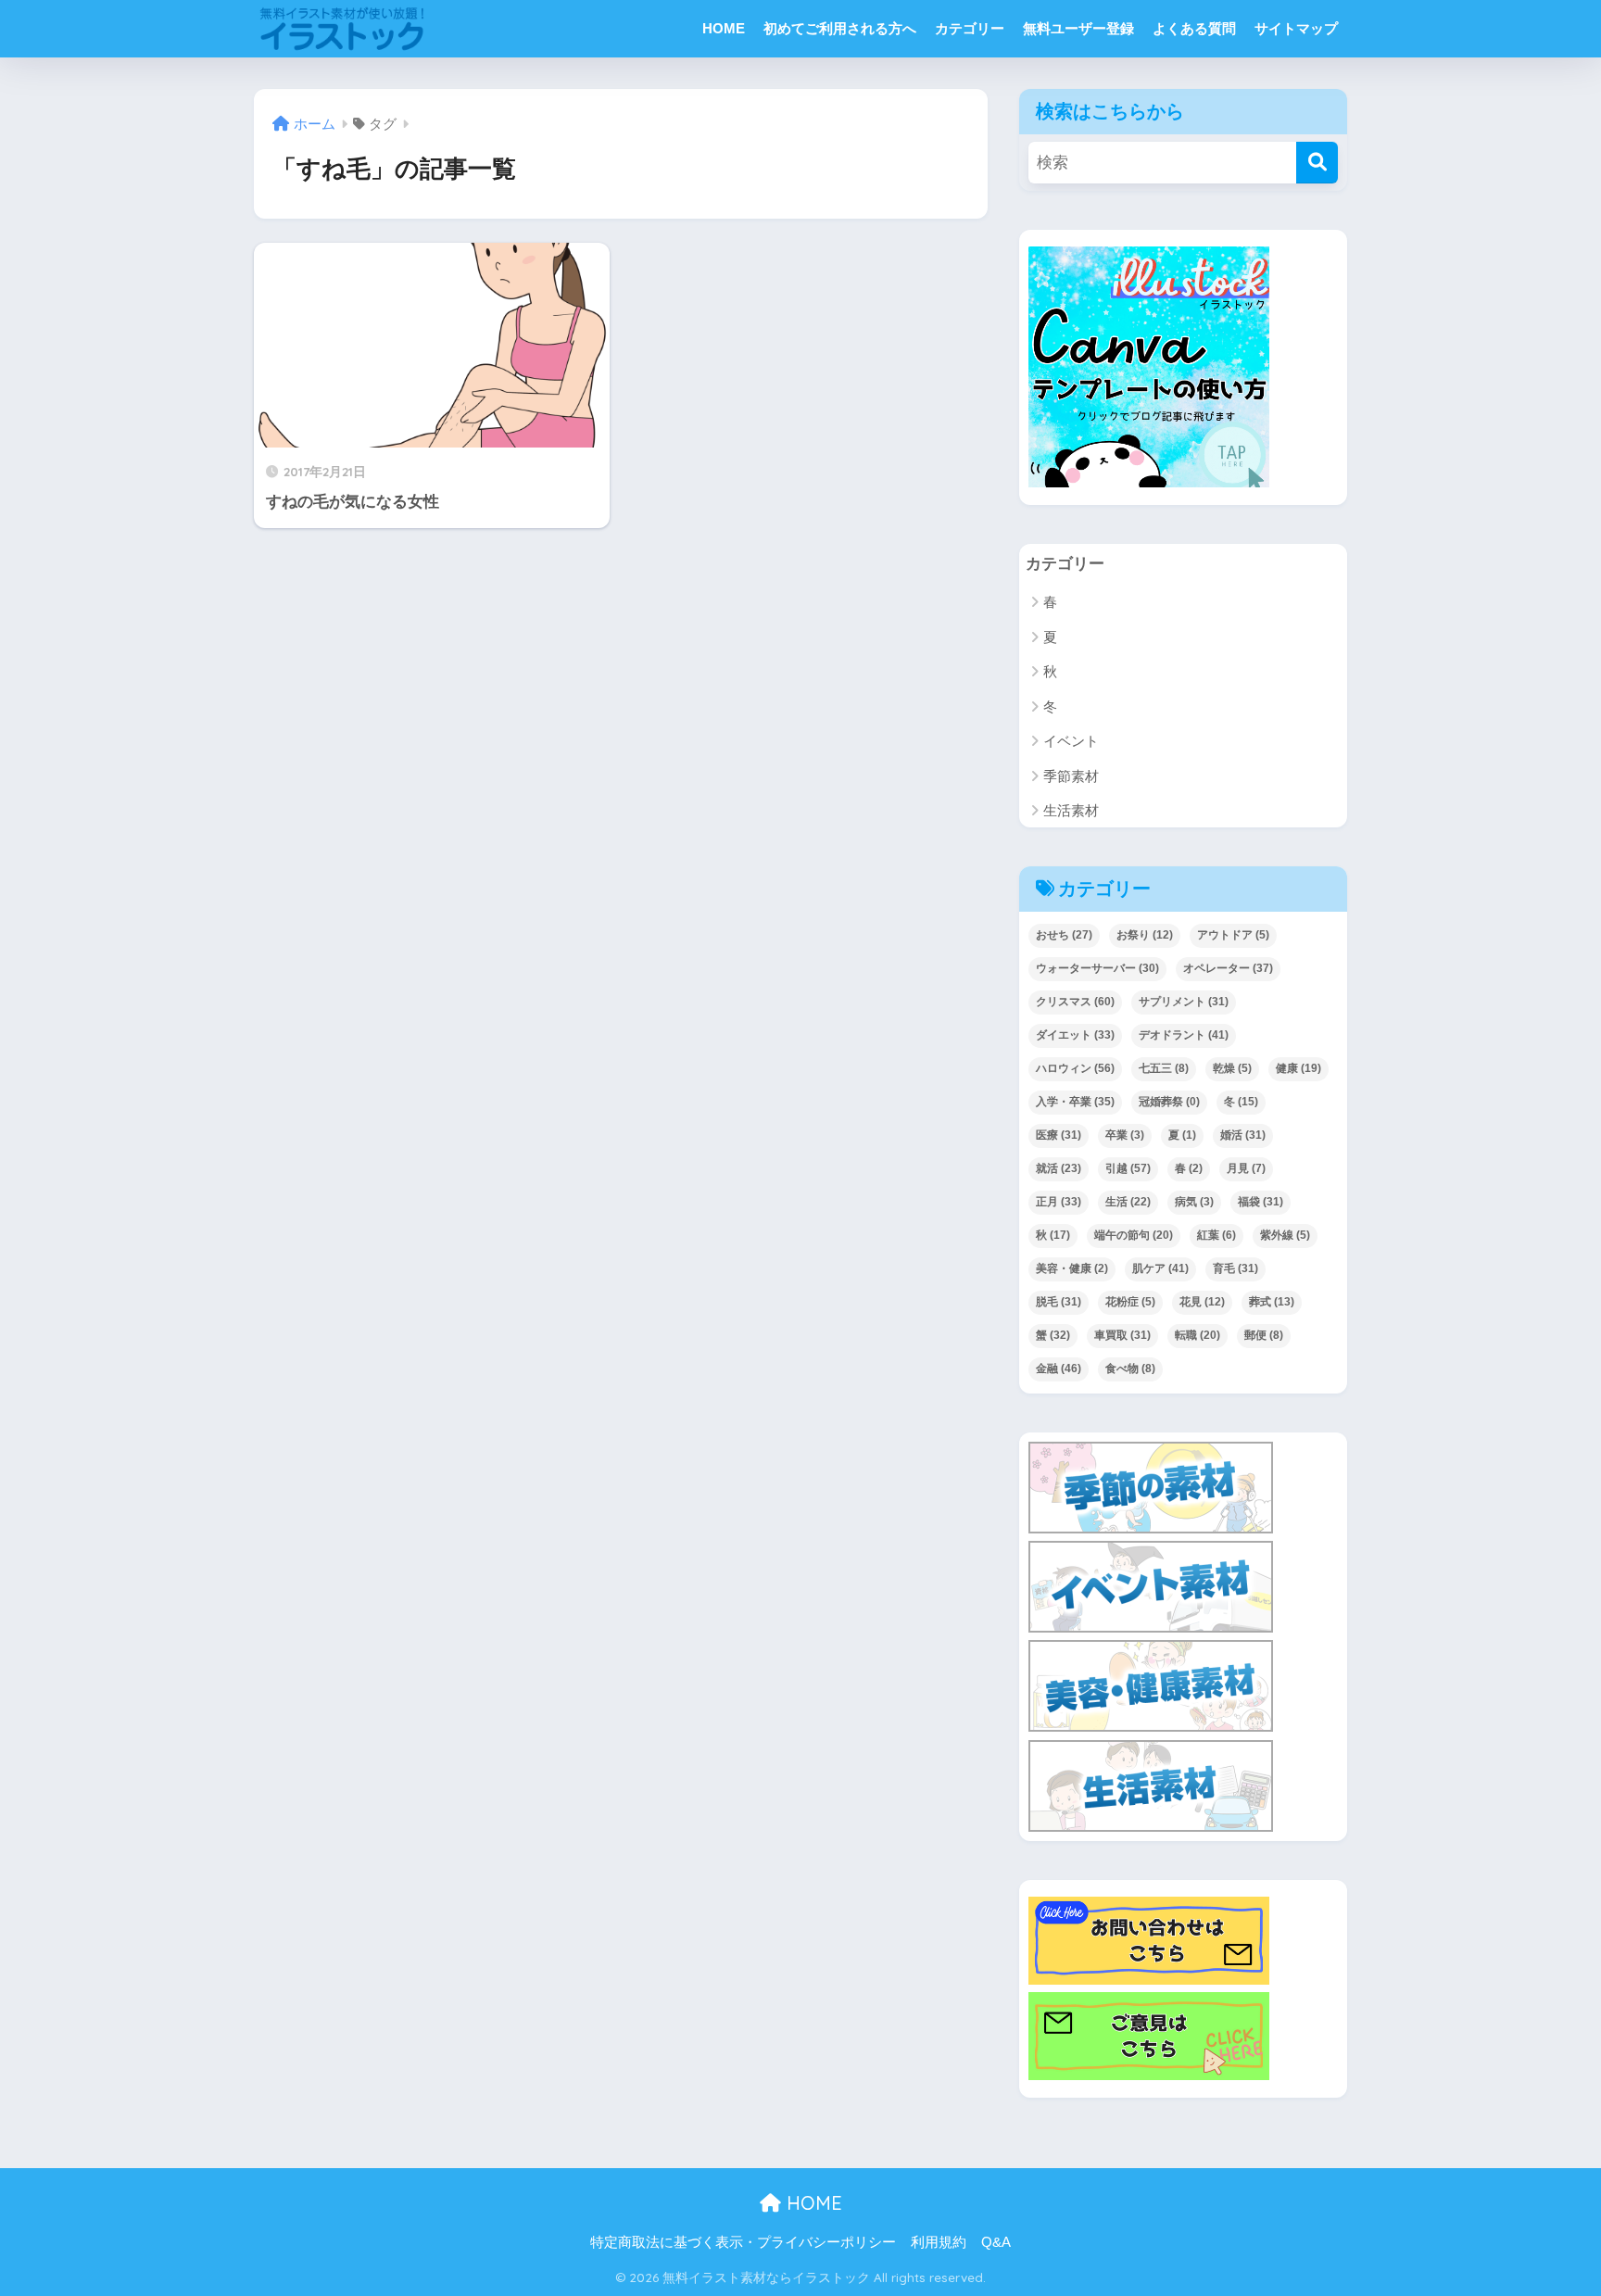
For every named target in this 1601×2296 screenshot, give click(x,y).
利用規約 (939, 2242)
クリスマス (1075, 1002)
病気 (1194, 1202)
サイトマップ (1296, 28)
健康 (1298, 1068)
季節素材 (1071, 776)
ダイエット (1075, 1035)
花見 (1202, 1302)
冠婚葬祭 (1169, 1102)
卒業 (1125, 1135)
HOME (724, 28)
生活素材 (1071, 810)
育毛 (1235, 1268)
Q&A (996, 2242)
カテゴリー (970, 28)
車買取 (1122, 1335)
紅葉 (1217, 1235)
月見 (1246, 1168)
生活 (1128, 1202)
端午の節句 (1134, 1235)
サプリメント (1184, 1002)
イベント (1071, 741)
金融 (1059, 1369)
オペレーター (1228, 968)
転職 (1198, 1335)
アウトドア (1233, 935)
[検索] (1317, 163)
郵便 (1264, 1335)
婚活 (1243, 1135)
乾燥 (1232, 1068)
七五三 (1164, 1068)
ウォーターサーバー (1097, 968)
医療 (1059, 1135)
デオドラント (1184, 1035)
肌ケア (1160, 1268)
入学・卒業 (1075, 1102)
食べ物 (1130, 1369)
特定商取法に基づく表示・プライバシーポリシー (743, 2242)
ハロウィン (1075, 1068)
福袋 (1261, 1202)
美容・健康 (1072, 1268)
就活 (1059, 1168)
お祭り (1145, 935)
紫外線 (1285, 1235)
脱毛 (1059, 1302)
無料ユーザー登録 (1078, 28)
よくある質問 (1194, 28)
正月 (1059, 1202)
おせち (1064, 935)
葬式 (1272, 1302)
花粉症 (1130, 1302)
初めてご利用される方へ (840, 28)
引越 (1128, 1168)
